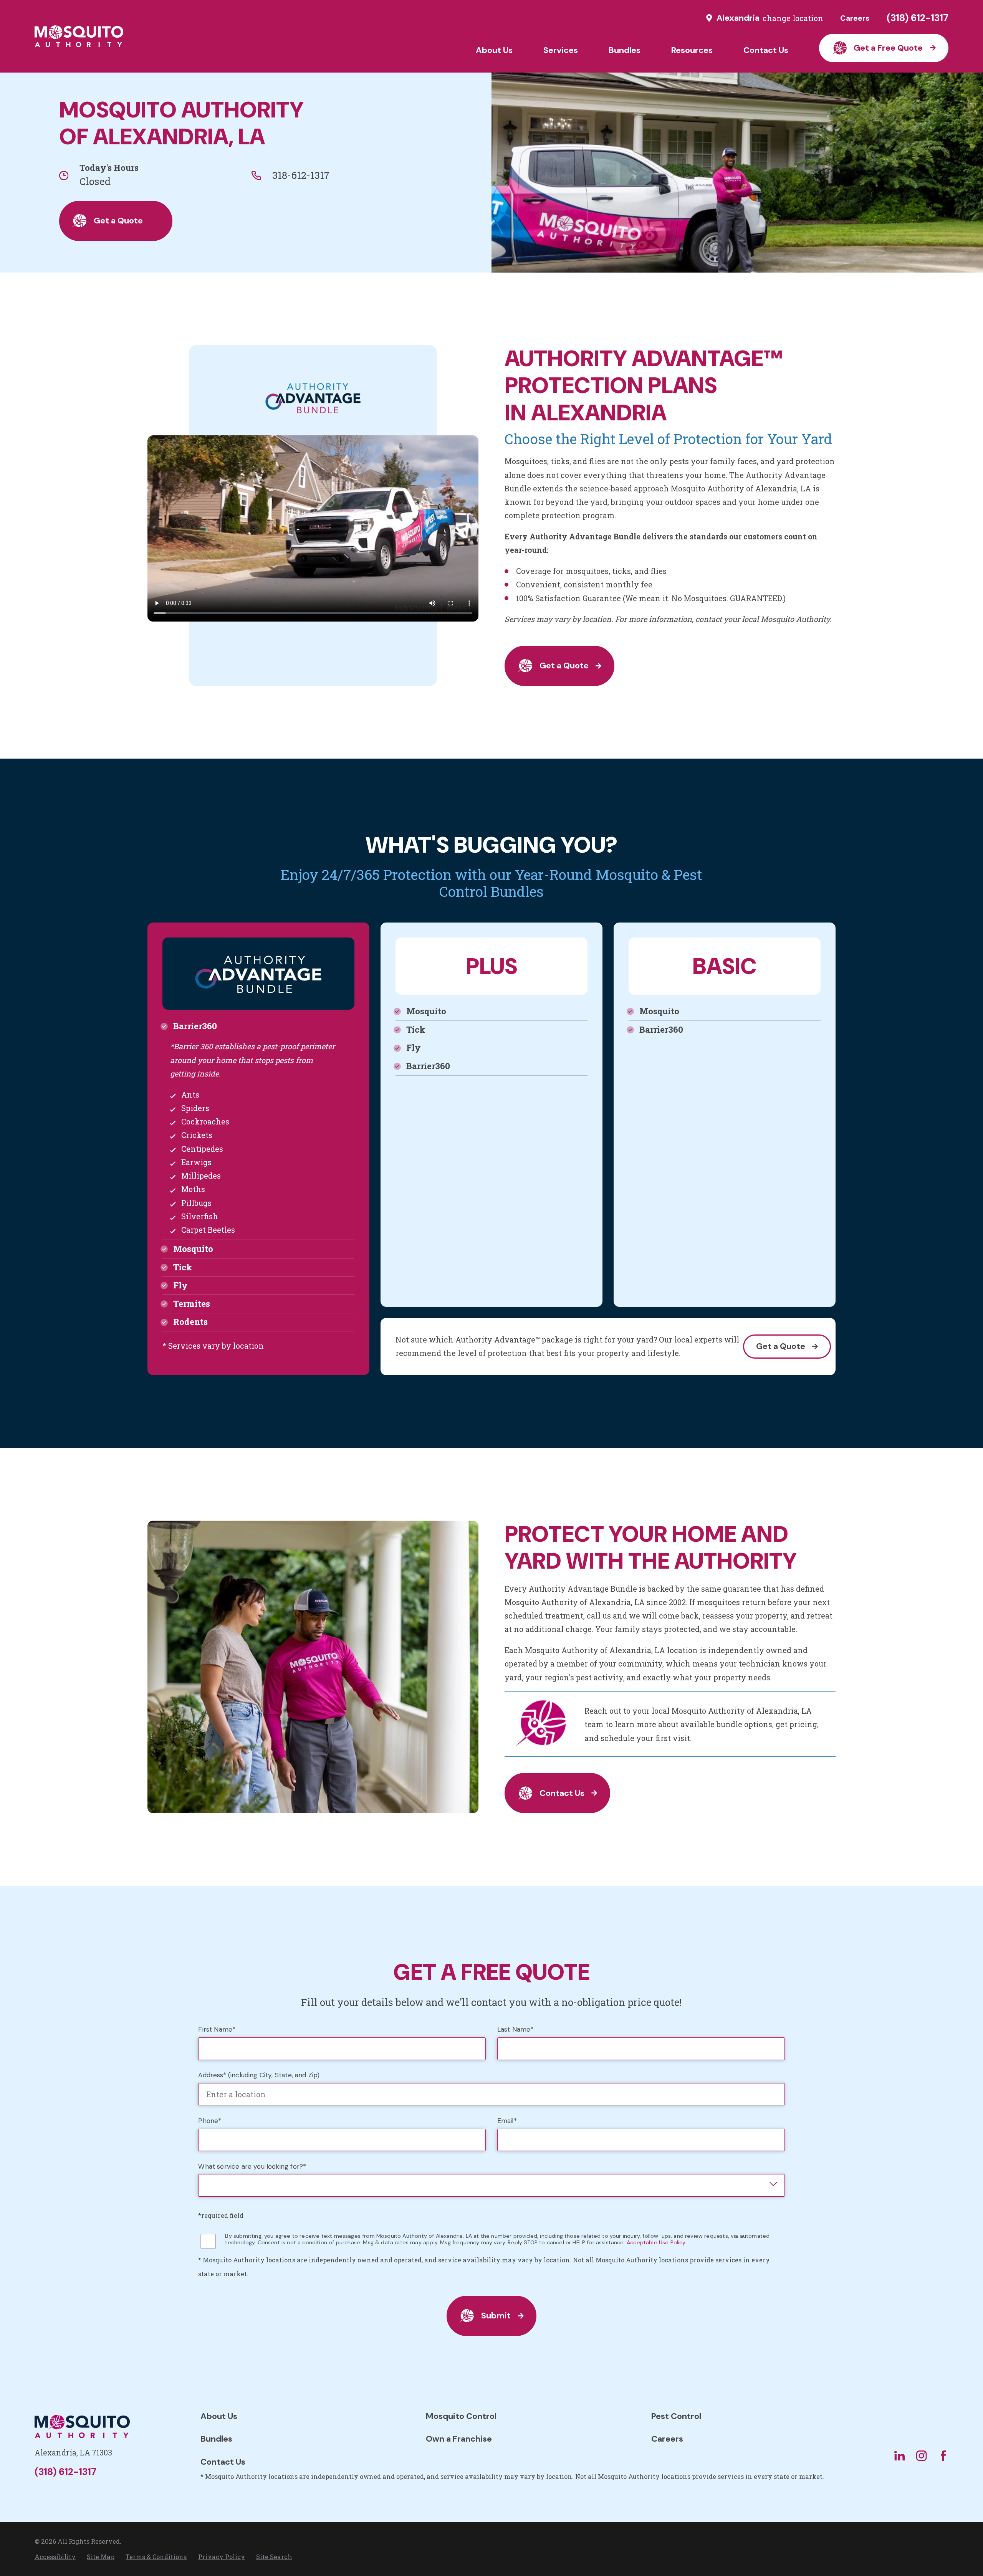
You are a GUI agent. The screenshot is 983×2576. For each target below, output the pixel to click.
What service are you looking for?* (252, 2167)
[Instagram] (921, 2456)
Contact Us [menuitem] (766, 50)
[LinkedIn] (899, 2456)
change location (793, 18)
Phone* (210, 2121)
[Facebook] (943, 2456)
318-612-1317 (301, 175)
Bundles (216, 2439)
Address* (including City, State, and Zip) (259, 2075)
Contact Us (562, 1793)
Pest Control (676, 2416)
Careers (855, 18)
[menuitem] (55, 2557)
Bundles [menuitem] (625, 50)
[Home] (79, 36)
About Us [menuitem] (494, 50)
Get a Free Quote (888, 48)
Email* (507, 2121)
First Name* (217, 2030)
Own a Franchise (459, 2439)
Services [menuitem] (561, 50)
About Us (219, 2416)
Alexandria (738, 18)
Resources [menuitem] (692, 50)
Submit (496, 2316)
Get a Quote (118, 221)
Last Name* (515, 2030)
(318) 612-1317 (918, 18)
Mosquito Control (461, 2416)
